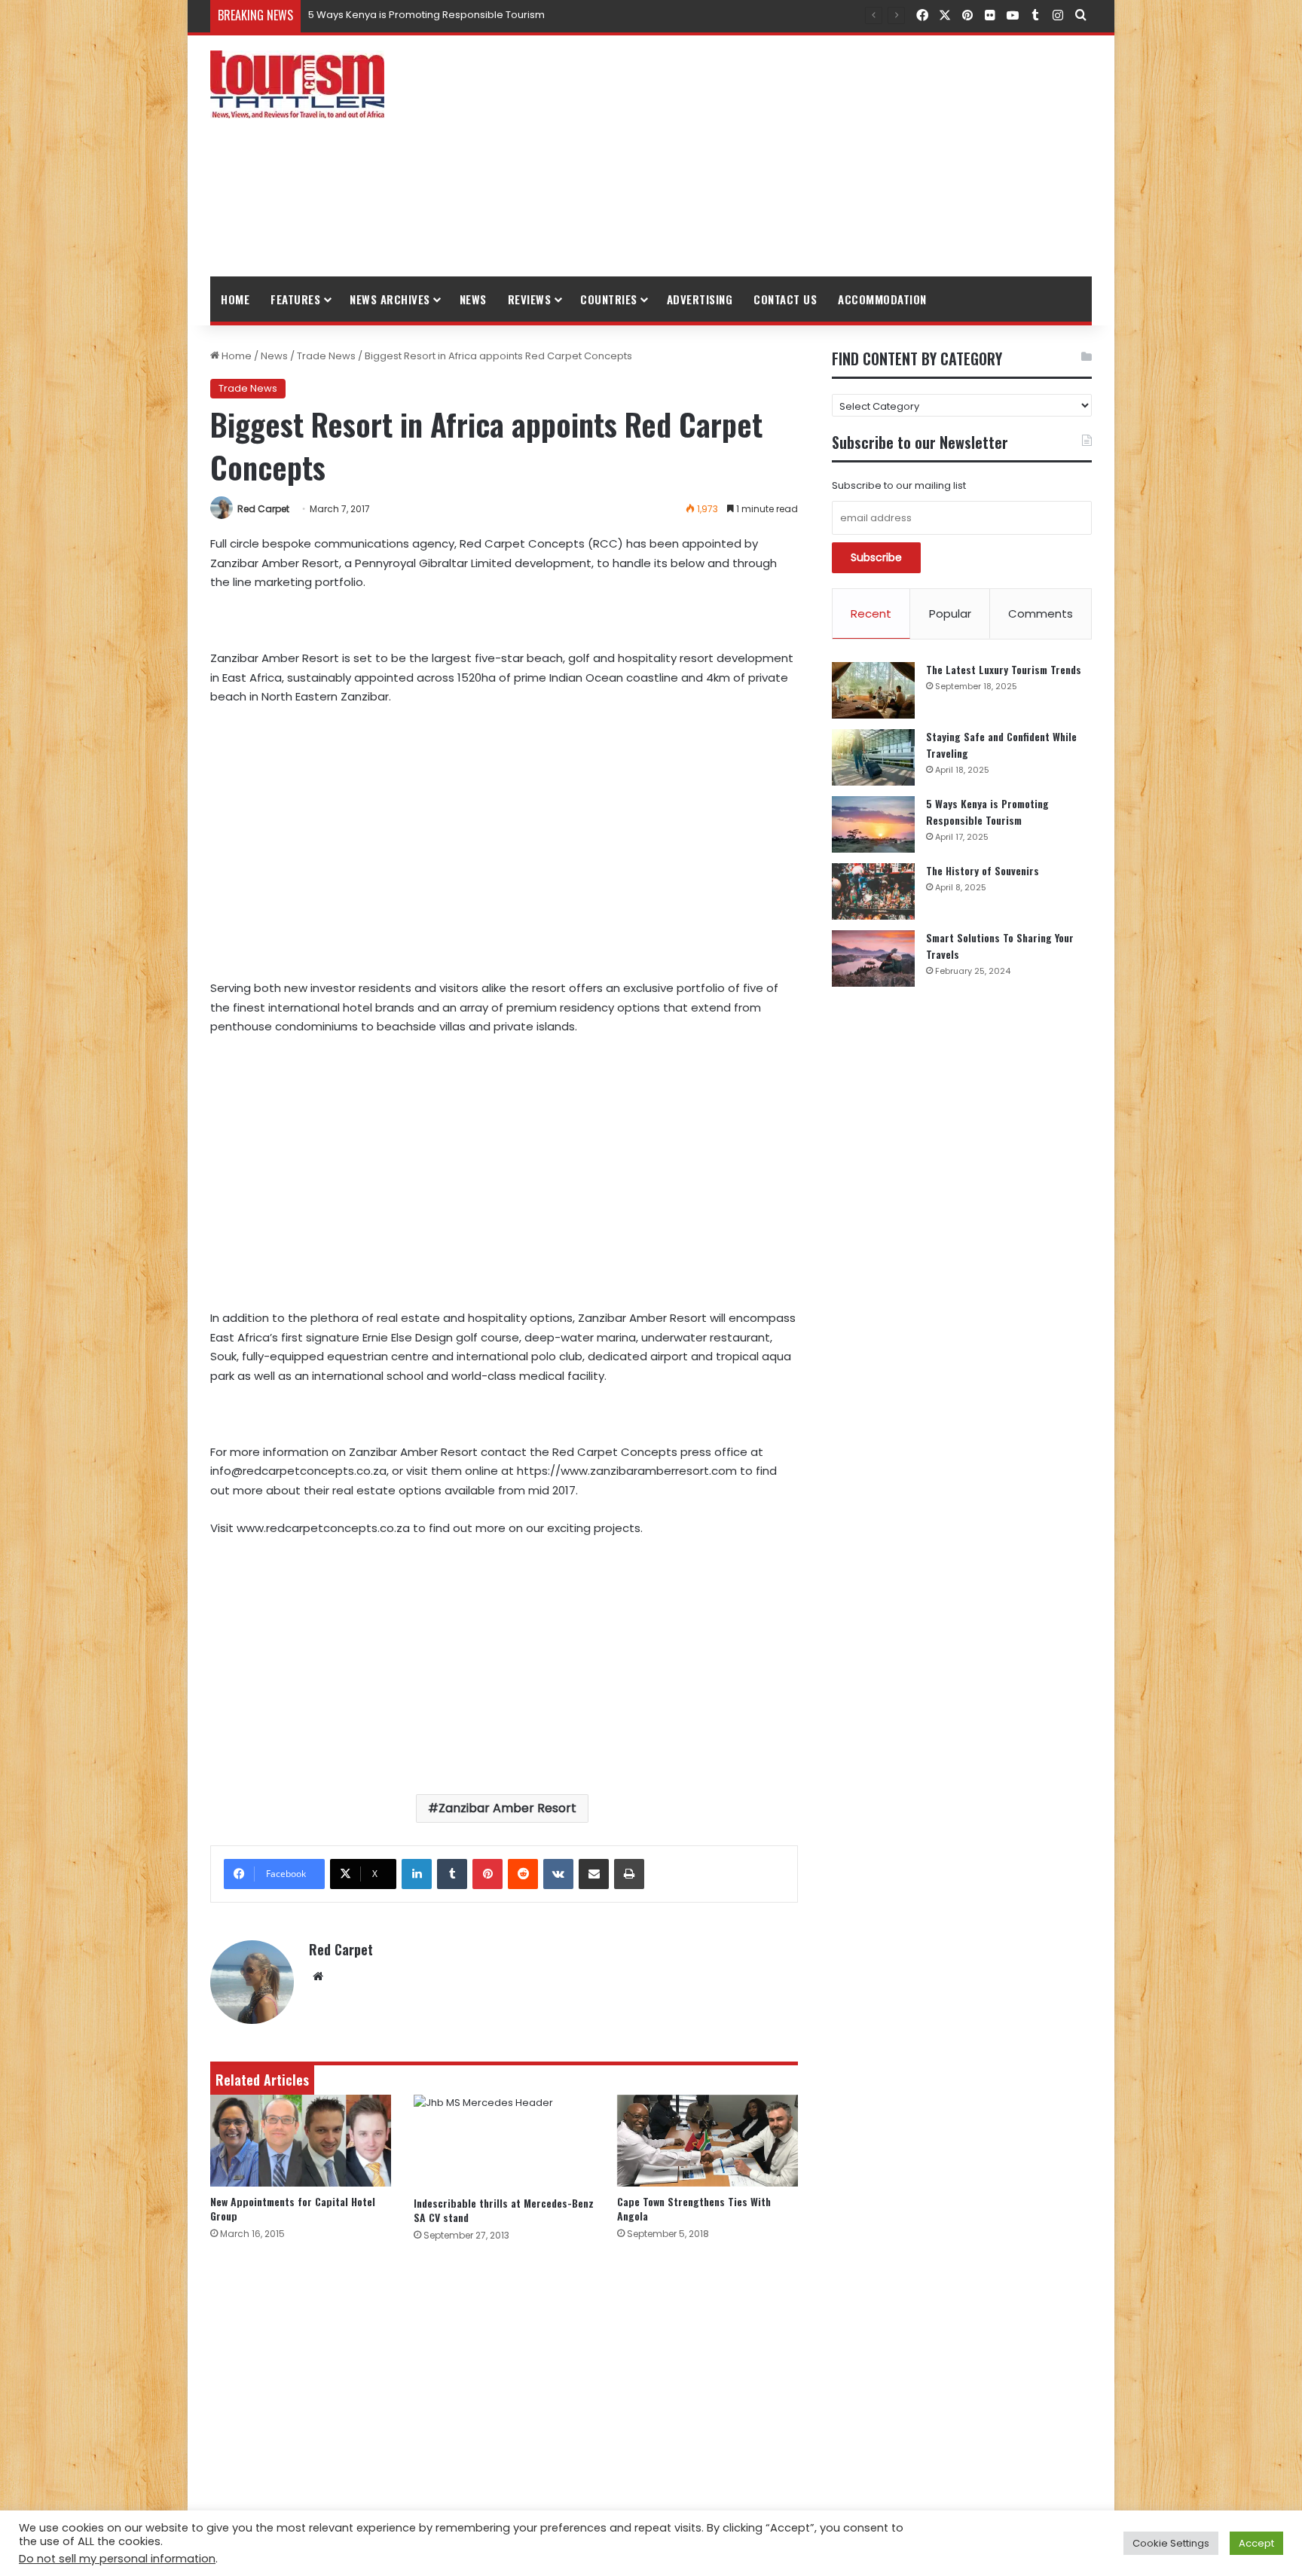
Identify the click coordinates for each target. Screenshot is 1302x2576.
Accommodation (882, 299)
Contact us (785, 299)
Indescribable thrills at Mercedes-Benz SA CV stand (504, 2210)
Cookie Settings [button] (1171, 2543)
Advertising (700, 299)
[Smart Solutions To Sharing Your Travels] (873, 958)
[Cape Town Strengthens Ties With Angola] (708, 2141)
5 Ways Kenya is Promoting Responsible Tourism (987, 812)
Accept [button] (1256, 2543)
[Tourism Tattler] (297, 84)
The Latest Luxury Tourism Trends (1004, 669)
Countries (609, 299)
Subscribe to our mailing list (899, 485)
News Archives (390, 299)
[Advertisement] (802, 156)
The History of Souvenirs (366, 15)
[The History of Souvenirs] (873, 891)
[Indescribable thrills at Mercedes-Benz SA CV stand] (504, 2141)
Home (235, 299)
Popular (950, 613)
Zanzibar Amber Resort (507, 1808)
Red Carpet (263, 509)
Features (295, 299)
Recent (871, 613)
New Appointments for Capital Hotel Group (293, 2208)
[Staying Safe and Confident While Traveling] (873, 757)
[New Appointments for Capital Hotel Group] (301, 2141)
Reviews (530, 299)
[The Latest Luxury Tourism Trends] (873, 690)
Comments (1041, 613)
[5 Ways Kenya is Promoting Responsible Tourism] (873, 824)
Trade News (326, 356)
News (473, 299)
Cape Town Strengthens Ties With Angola (694, 2208)
